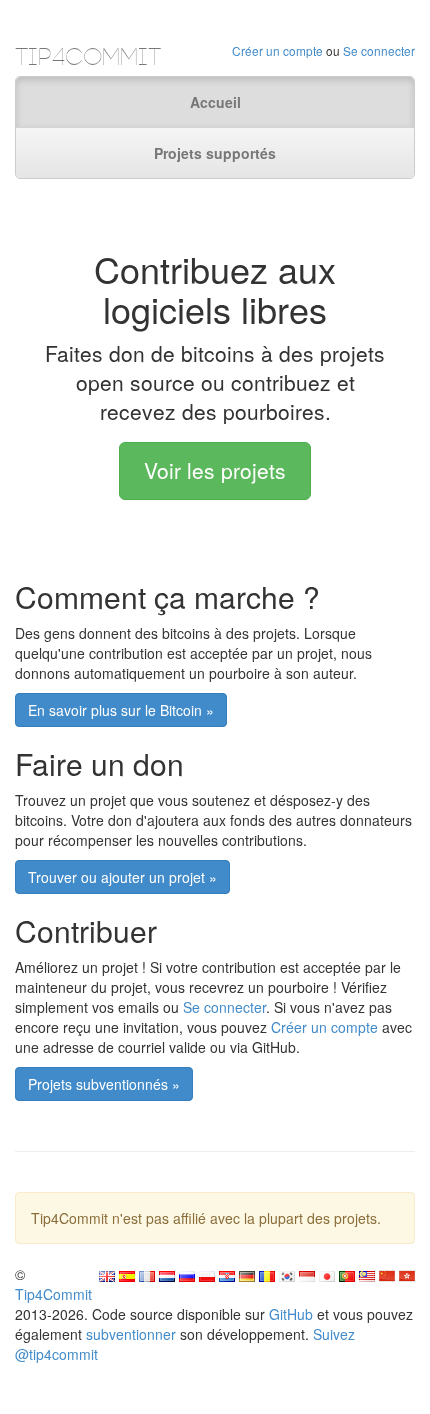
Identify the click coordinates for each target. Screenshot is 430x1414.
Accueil (215, 102)
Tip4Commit (53, 1294)
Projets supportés (215, 153)
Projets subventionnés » (104, 1084)
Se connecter (379, 50)
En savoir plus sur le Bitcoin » (121, 710)
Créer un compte (277, 50)
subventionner (131, 1334)
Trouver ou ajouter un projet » (122, 877)
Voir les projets (215, 470)
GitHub (291, 1314)
